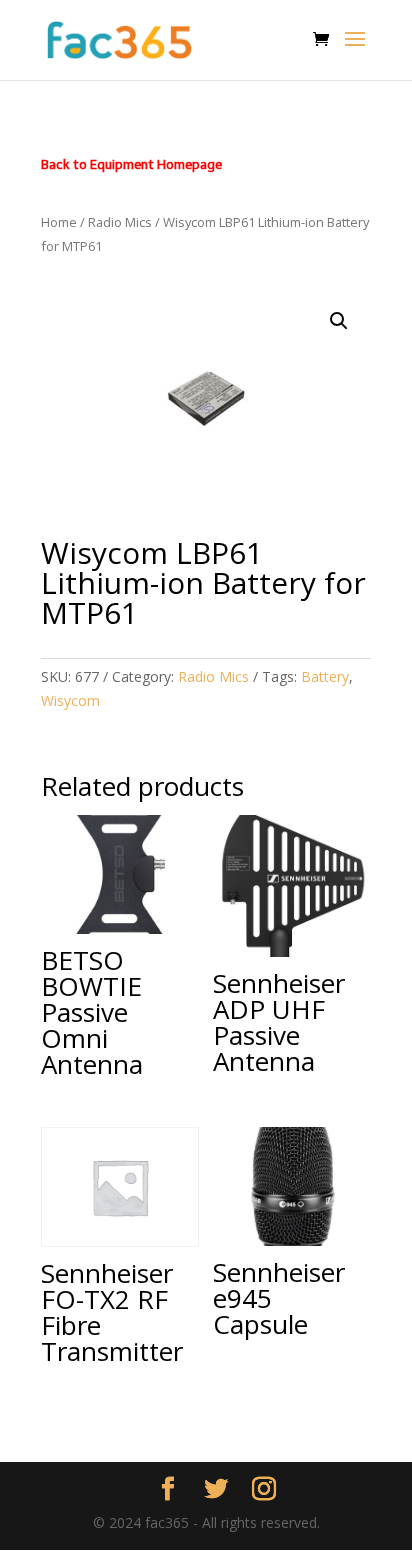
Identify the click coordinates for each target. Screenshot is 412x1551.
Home (59, 222)
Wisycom (70, 700)
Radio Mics (120, 222)
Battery (325, 676)
